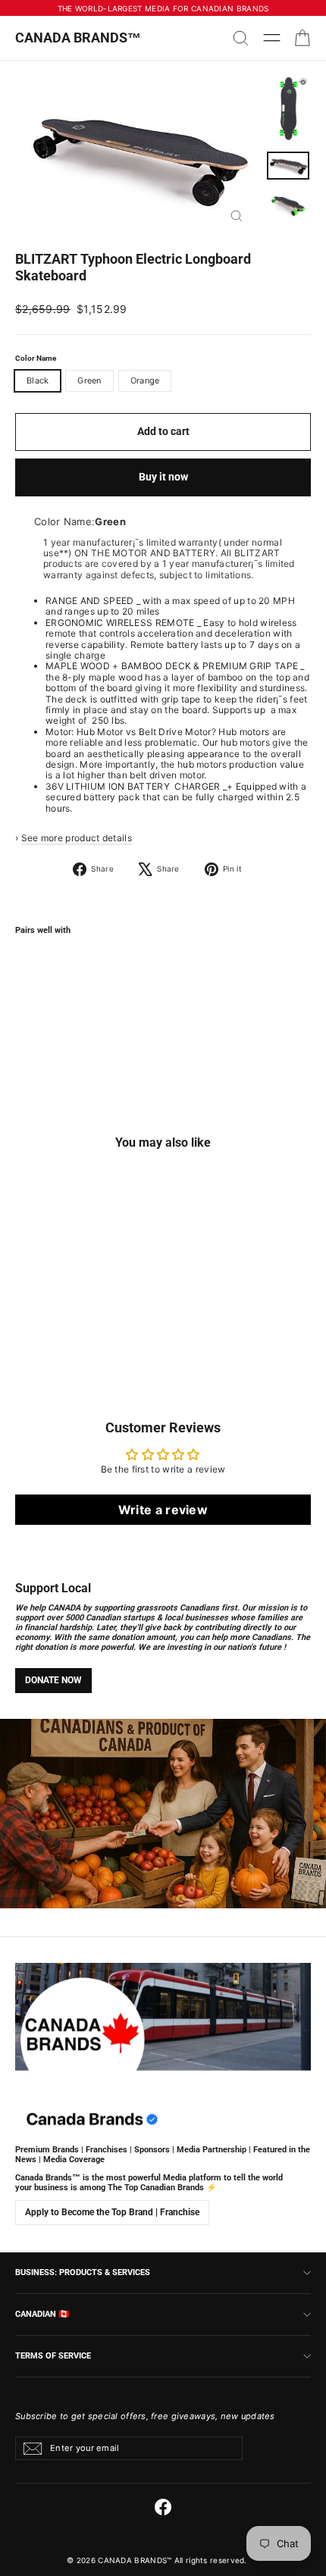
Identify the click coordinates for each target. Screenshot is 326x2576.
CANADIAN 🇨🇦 (42, 2314)
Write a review (163, 1510)
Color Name (36, 358)
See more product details (77, 838)
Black (38, 380)
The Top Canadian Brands (156, 2188)
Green (89, 380)
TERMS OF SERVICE (53, 2355)
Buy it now (163, 477)
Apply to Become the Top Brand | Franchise (112, 2212)
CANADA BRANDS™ (78, 38)
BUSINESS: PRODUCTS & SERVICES (83, 2272)
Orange (145, 380)
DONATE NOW (53, 1680)
